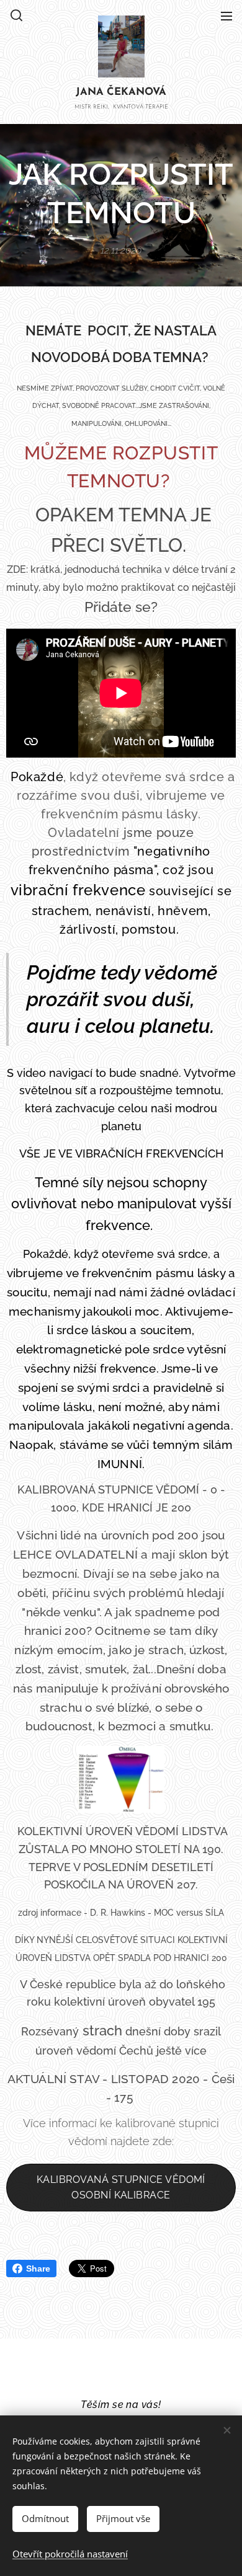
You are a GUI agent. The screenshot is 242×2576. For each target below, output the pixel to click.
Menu (226, 15)
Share (38, 2268)
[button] (16, 15)
